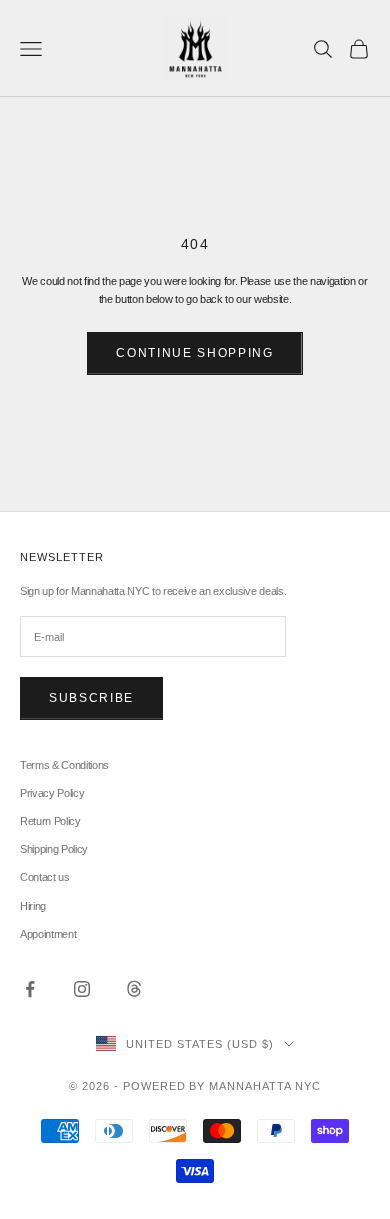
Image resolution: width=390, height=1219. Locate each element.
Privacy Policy (52, 793)
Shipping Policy (54, 849)
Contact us (45, 877)
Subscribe (91, 698)
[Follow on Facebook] (30, 989)
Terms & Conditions (64, 765)
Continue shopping (195, 353)
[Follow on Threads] (134, 989)
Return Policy (50, 821)
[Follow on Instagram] (82, 989)
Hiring (33, 906)
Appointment (48, 934)
